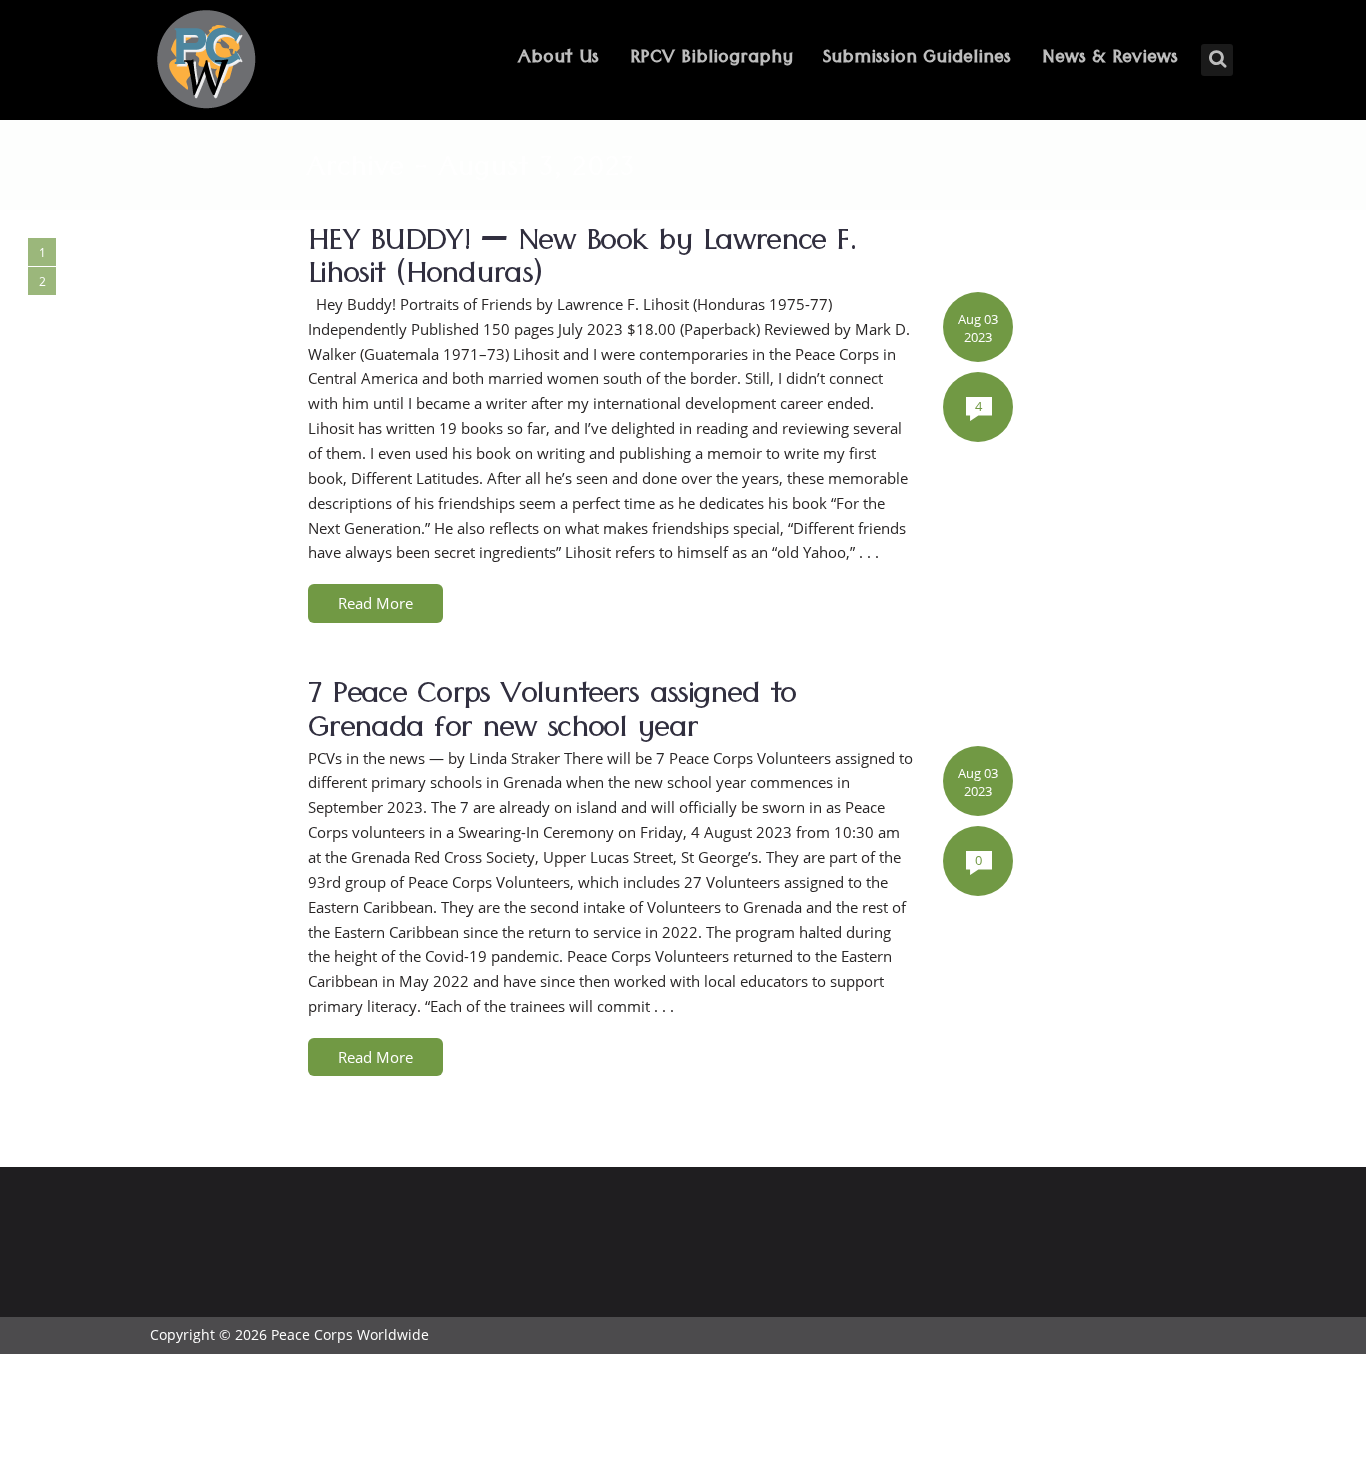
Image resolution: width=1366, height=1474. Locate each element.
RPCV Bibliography (711, 59)
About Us (558, 59)
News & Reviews (1110, 59)
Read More (375, 603)
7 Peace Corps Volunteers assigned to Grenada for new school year (552, 715)
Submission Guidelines (917, 59)
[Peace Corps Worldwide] (206, 61)
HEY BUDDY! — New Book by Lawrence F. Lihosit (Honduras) (582, 262)
